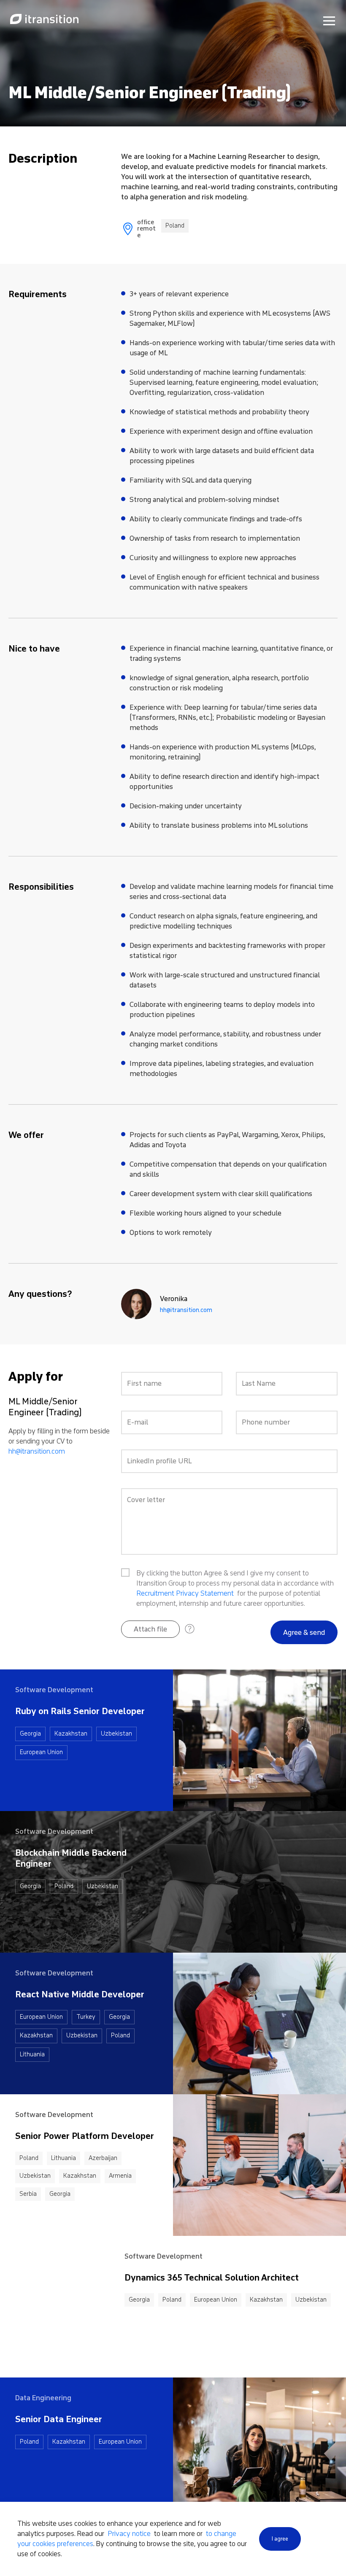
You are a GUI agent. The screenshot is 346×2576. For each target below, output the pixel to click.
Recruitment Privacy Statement (185, 1593)
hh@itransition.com (186, 1310)
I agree (280, 2539)
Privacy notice (130, 2534)
